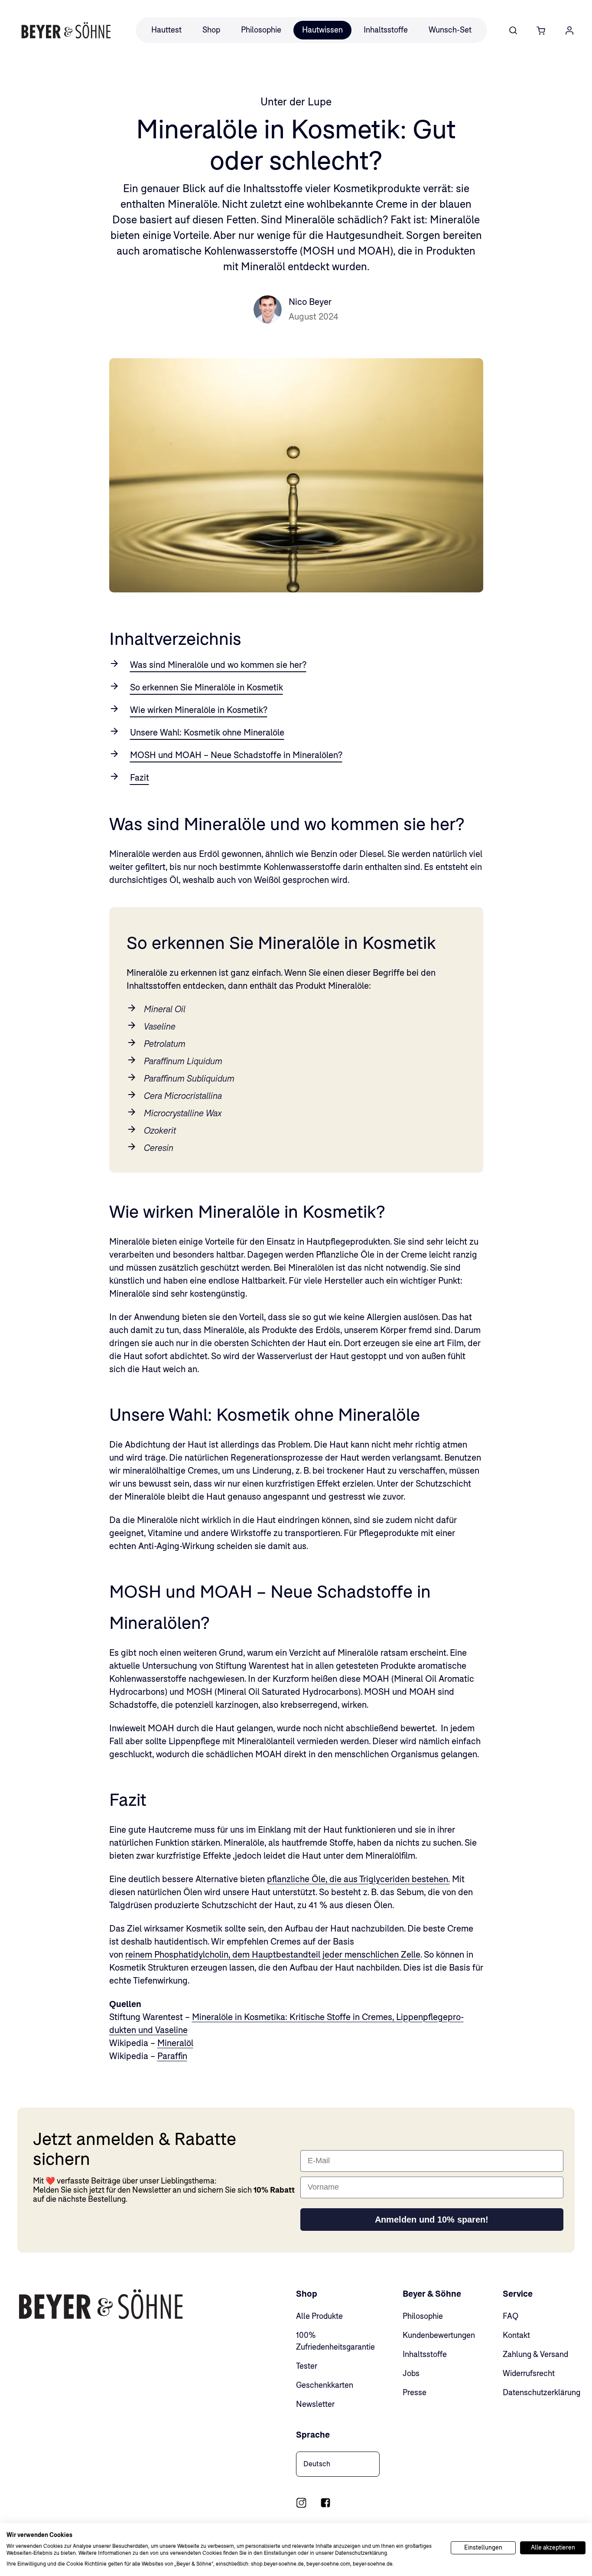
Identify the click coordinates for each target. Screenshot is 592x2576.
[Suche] (513, 30)
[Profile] (569, 30)
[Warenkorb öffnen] (541, 30)
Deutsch (317, 2464)
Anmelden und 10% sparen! (432, 2220)
